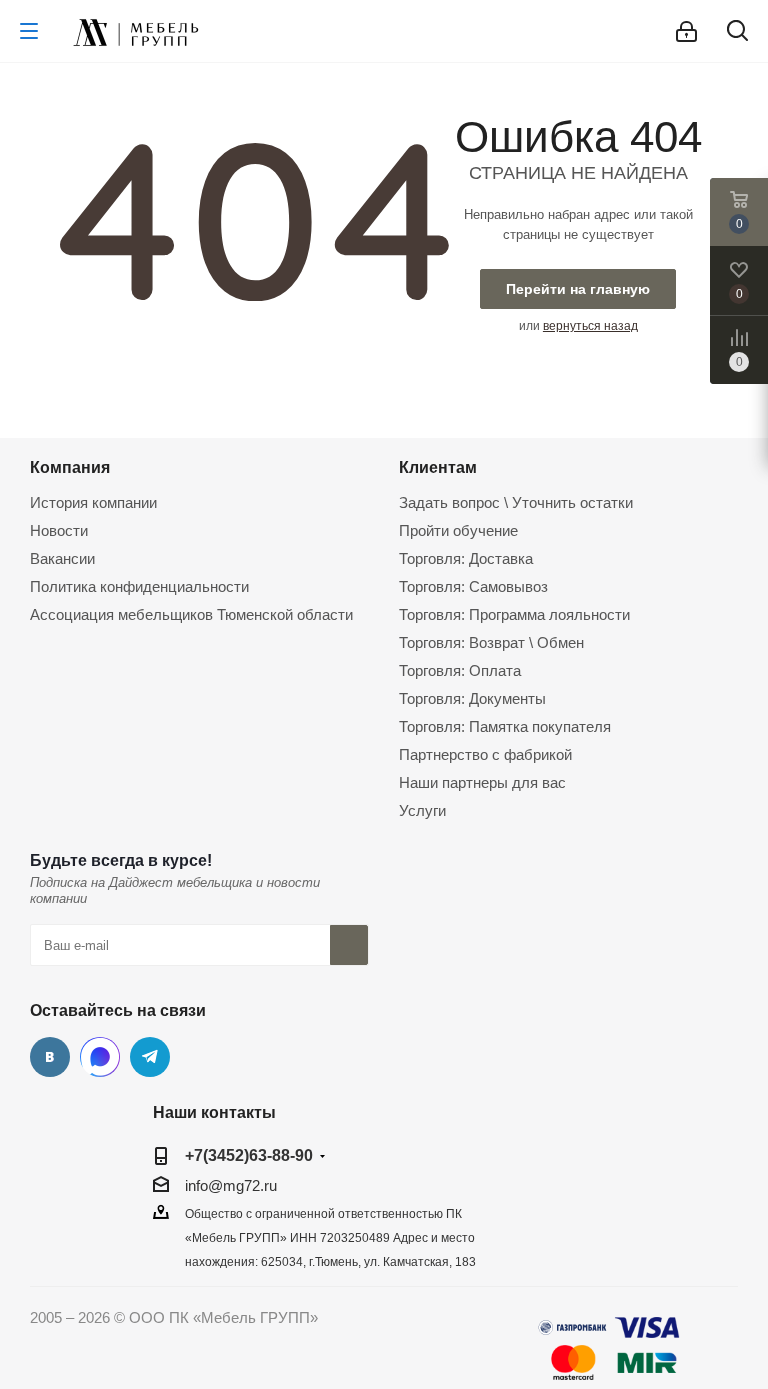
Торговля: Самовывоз (473, 586)
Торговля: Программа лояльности (514, 614)
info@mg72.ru (231, 1185)
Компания (70, 467)
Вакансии (62, 558)
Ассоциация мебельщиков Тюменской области (191, 614)
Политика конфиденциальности (139, 586)
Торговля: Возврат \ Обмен (491, 642)
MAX (100, 1057)
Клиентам (438, 467)
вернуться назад (590, 326)
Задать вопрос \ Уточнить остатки (516, 502)
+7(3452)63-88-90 (249, 1155)
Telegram (150, 1057)
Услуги (422, 810)
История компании (93, 502)
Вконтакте (50, 1057)
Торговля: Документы (472, 698)
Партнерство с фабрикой (485, 754)
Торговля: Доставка (466, 558)
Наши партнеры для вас (482, 782)
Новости (59, 530)
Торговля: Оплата (460, 670)
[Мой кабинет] (686, 31)
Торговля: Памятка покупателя (505, 726)
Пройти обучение (458, 530)
